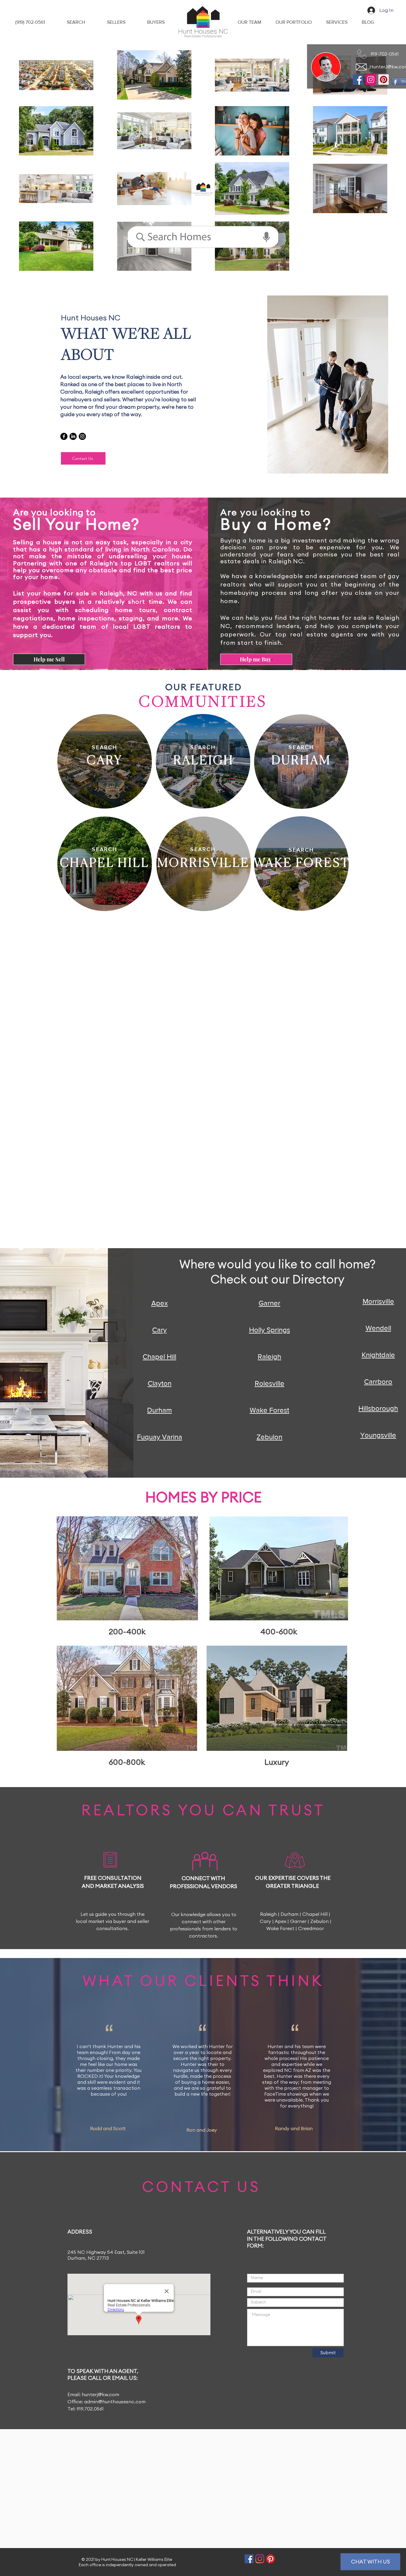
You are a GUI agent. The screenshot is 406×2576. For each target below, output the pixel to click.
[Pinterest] (384, 80)
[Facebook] (358, 80)
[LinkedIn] (73, 436)
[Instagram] (371, 80)
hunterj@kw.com (100, 2395)
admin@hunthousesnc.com (115, 2402)
